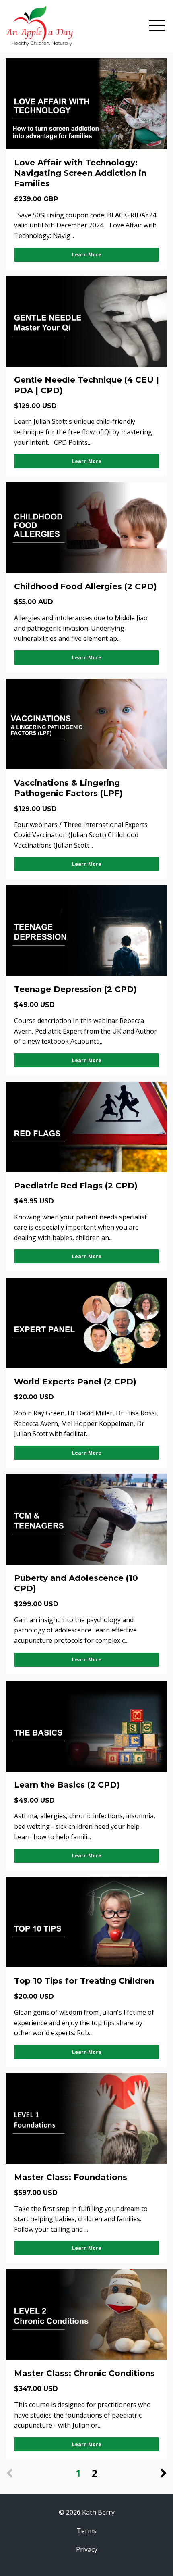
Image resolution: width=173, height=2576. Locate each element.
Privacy (87, 2549)
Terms (87, 2531)
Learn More (87, 255)
